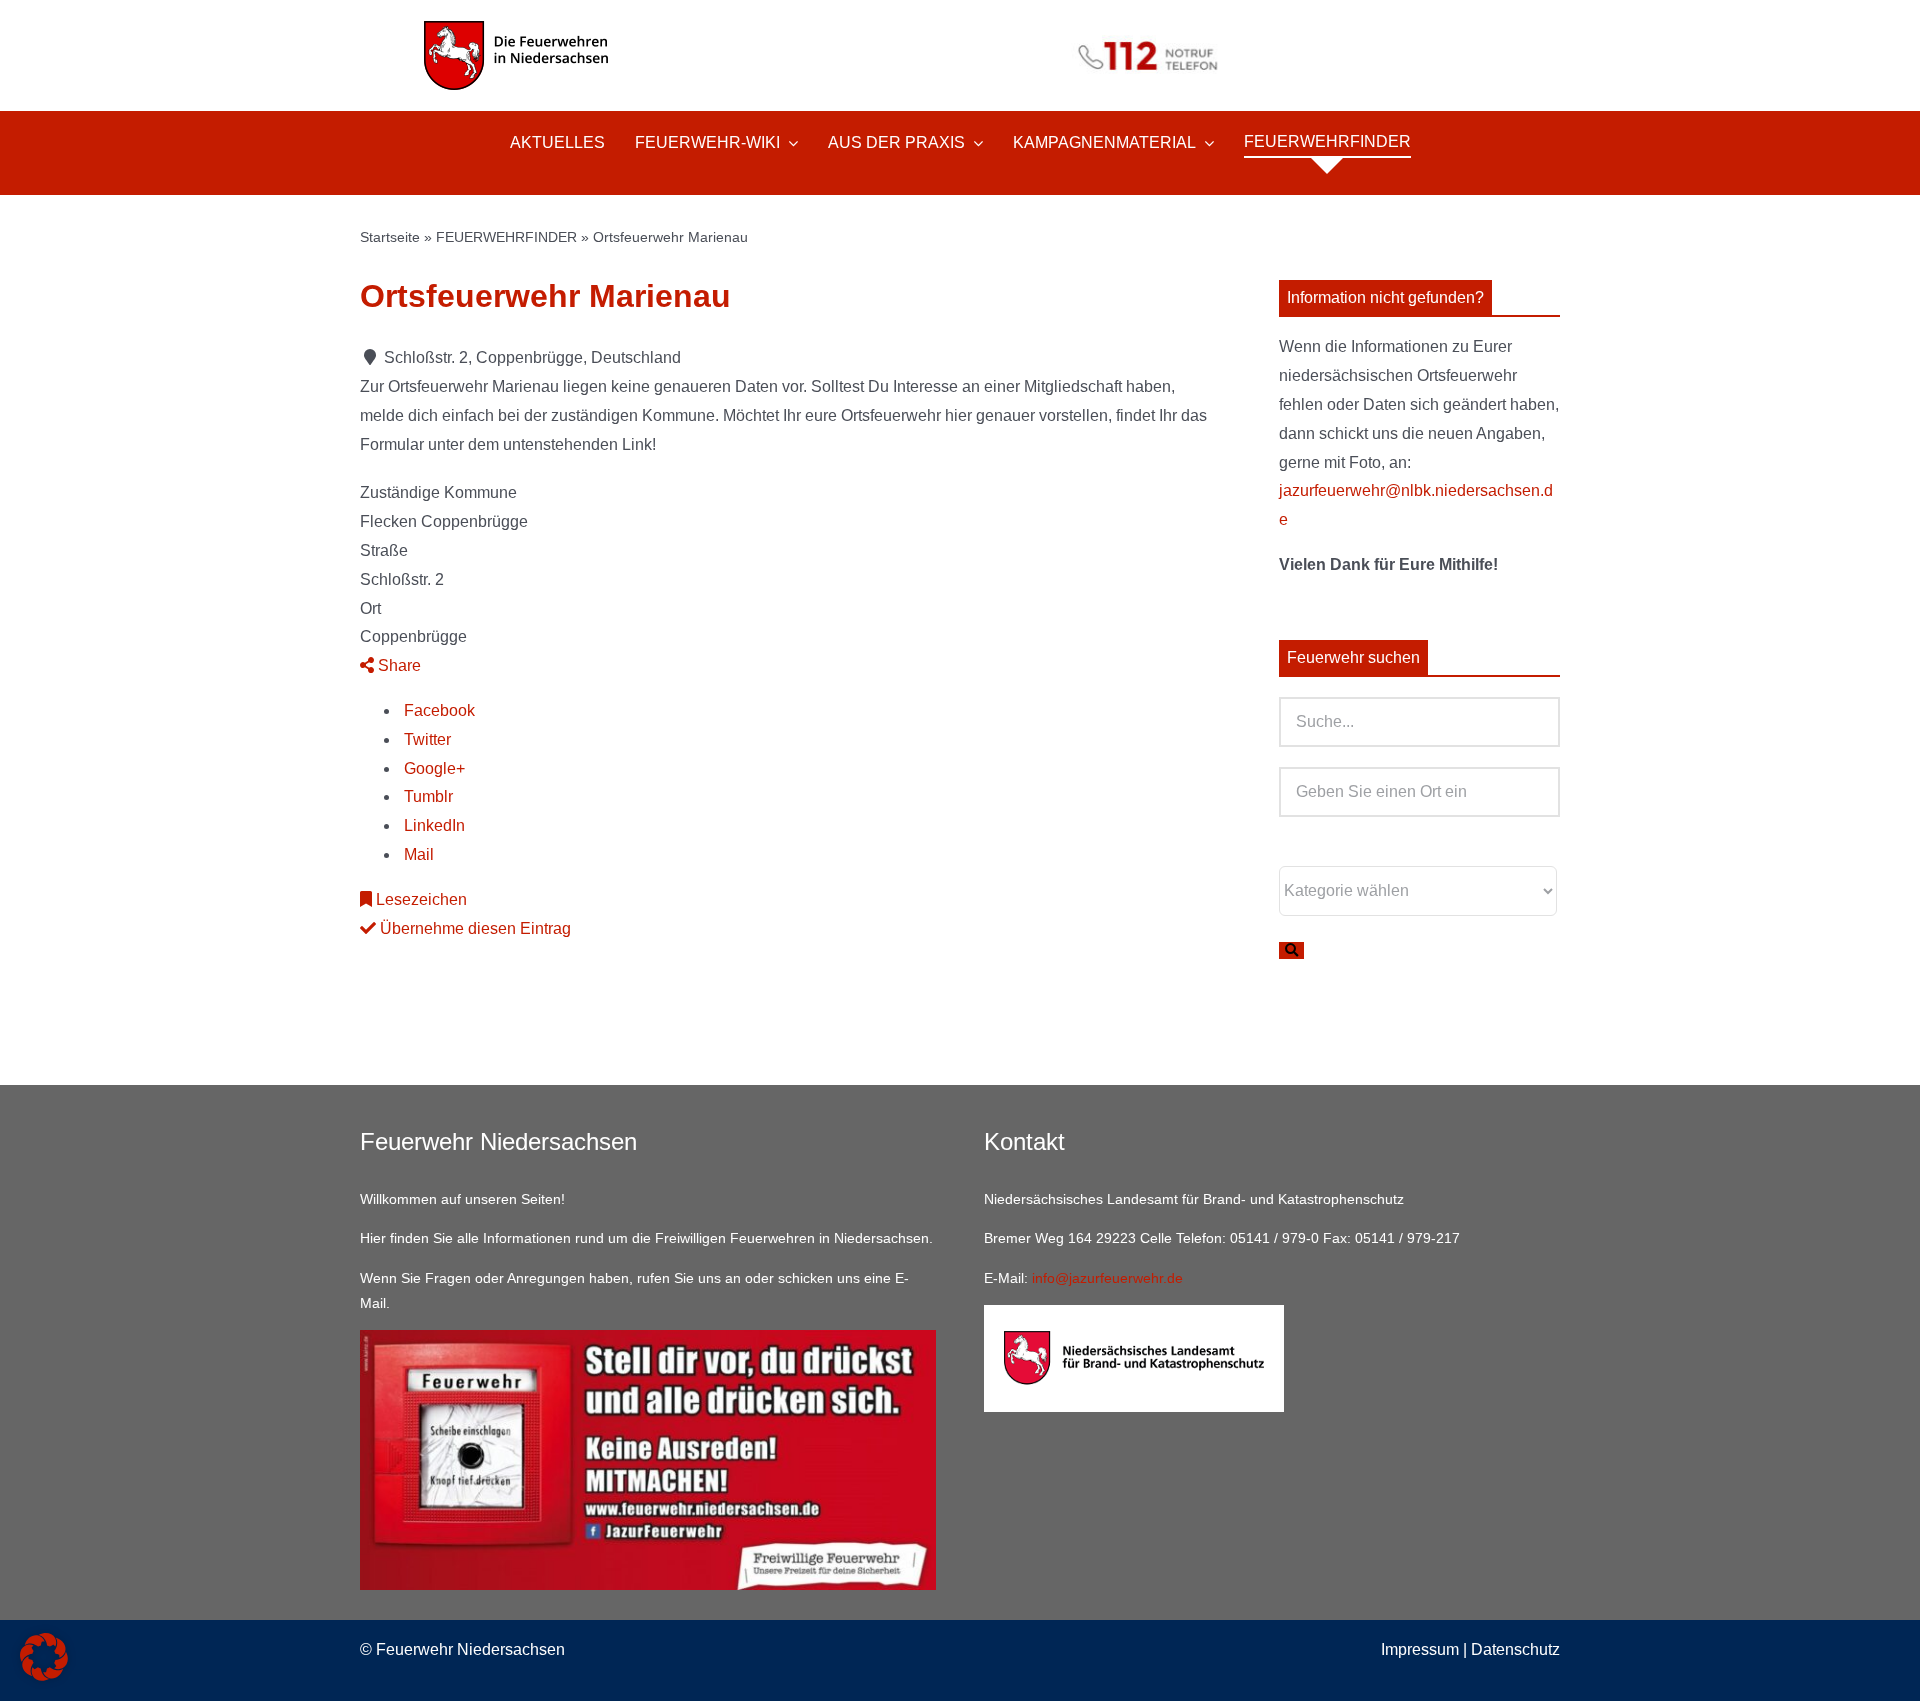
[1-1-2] (960, 27)
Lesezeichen (419, 899)
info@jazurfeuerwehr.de (1107, 1278)
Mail (417, 854)
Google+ (432, 768)
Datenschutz (1515, 1649)
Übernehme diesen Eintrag (473, 928)
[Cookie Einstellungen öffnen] (44, 1675)
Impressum (1420, 1649)
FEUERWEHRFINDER (506, 237)
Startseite (390, 237)
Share (397, 665)
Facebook (437, 710)
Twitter (425, 739)
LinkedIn (432, 825)
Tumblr (426, 796)
